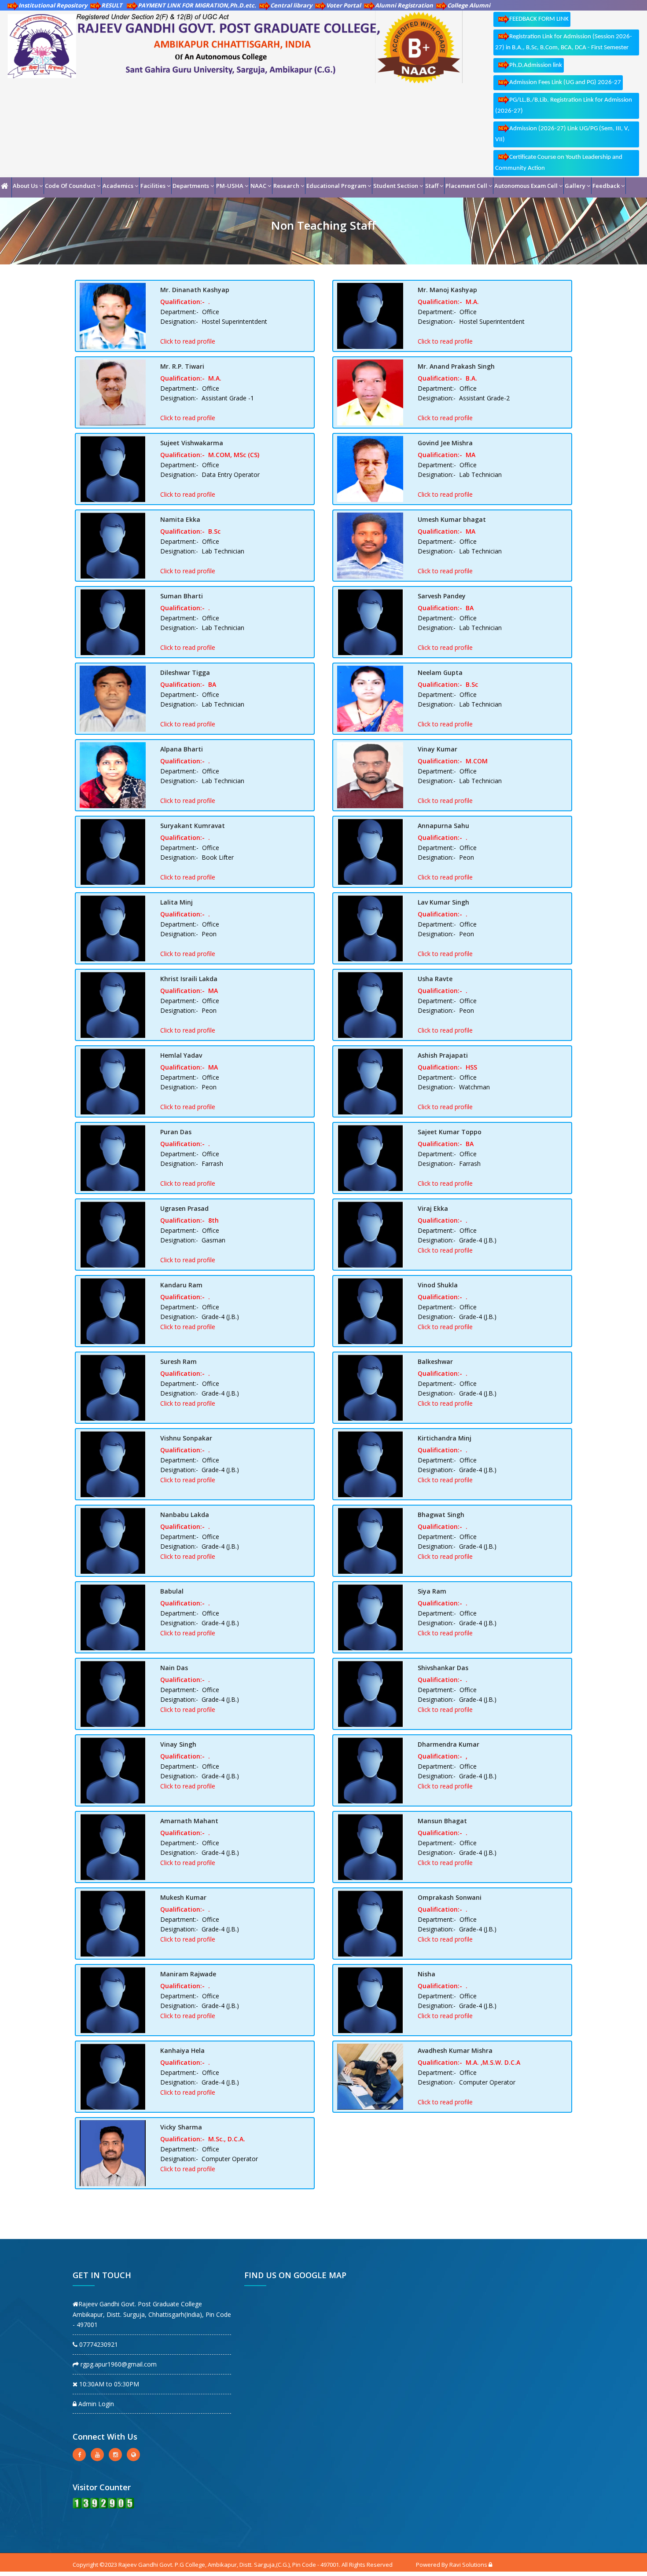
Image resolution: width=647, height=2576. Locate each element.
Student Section (396, 186)
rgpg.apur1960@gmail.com (118, 2364)
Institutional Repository (53, 5)
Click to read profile (188, 341)
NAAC (258, 186)
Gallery (575, 186)
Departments (191, 186)
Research (286, 186)
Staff (432, 186)
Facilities (153, 186)
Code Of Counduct (70, 186)
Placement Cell (466, 186)
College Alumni (469, 5)
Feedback (606, 186)
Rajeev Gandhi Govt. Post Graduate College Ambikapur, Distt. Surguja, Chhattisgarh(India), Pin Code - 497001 (152, 2314)
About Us (25, 186)
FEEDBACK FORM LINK (539, 19)
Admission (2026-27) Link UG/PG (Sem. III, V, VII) (562, 134)
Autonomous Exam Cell (526, 186)
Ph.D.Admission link (536, 65)
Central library (291, 5)
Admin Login (95, 2404)
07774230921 (98, 2344)
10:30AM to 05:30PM (108, 2384)
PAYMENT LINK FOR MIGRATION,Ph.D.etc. (197, 5)
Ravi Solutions (468, 2565)
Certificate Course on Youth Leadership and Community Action (559, 163)
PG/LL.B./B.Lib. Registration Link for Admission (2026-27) (564, 106)
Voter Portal (344, 5)
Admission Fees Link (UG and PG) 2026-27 (565, 82)
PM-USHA (230, 186)
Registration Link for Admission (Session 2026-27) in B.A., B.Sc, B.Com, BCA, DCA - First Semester (564, 42)
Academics (118, 186)
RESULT (112, 5)
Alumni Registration (404, 5)
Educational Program (336, 186)
